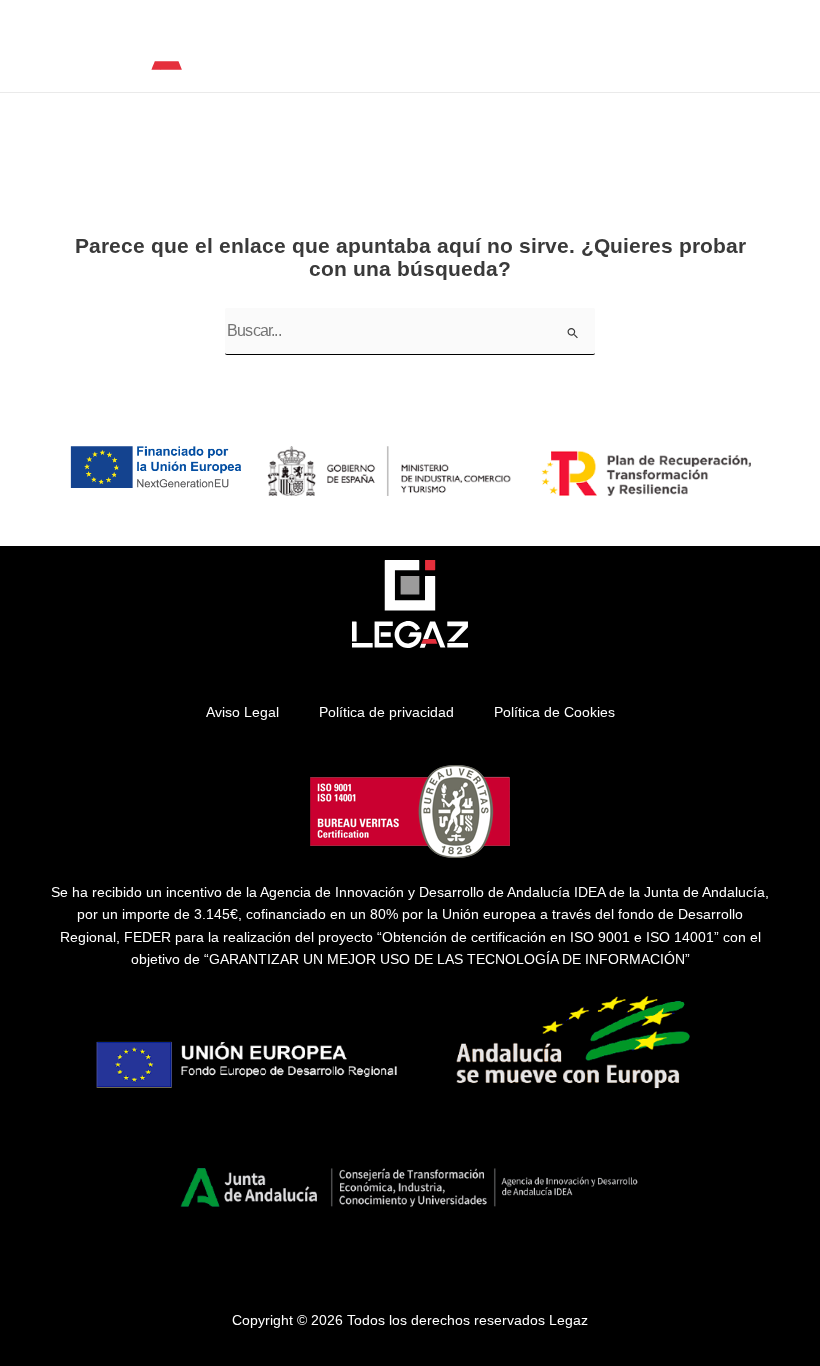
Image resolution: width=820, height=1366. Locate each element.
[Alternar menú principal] (780, 53)
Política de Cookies (554, 712)
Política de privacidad (386, 712)
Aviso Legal (242, 712)
